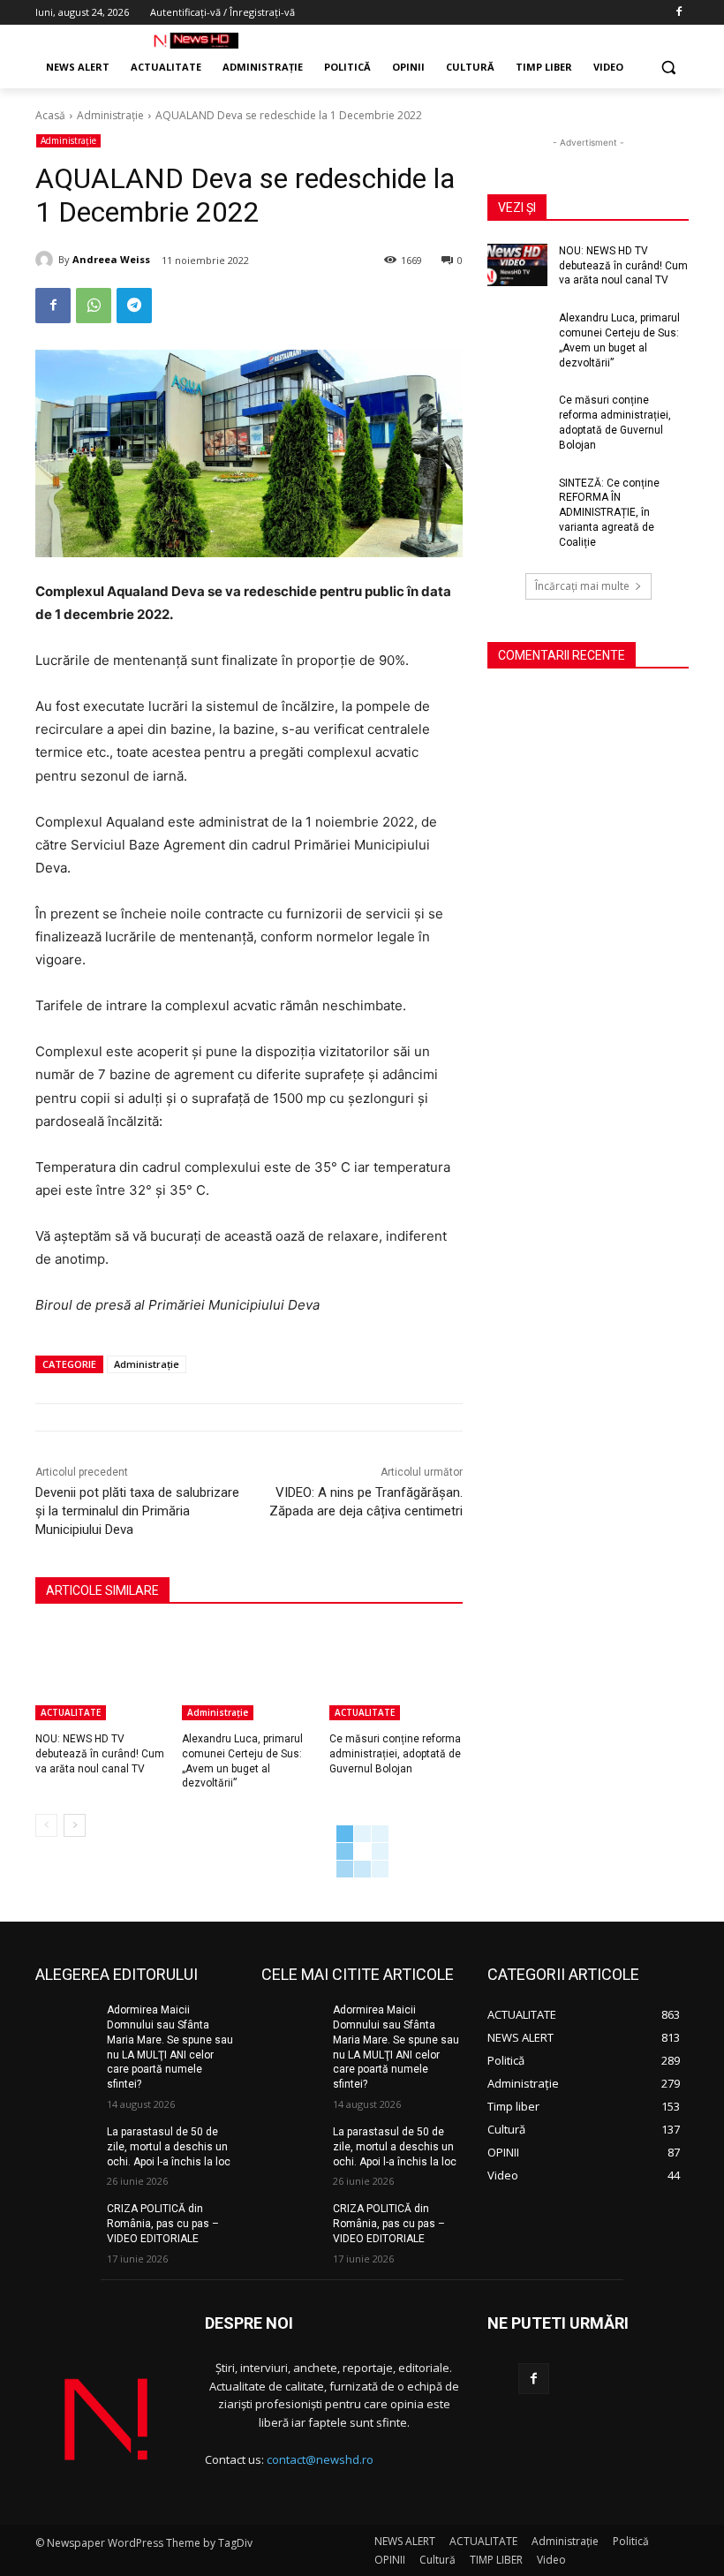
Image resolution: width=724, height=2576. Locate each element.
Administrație (110, 115)
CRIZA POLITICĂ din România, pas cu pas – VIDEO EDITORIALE (163, 2224)
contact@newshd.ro (320, 2459)
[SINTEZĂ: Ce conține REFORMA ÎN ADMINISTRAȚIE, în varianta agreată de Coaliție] (517, 497)
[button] (668, 68)
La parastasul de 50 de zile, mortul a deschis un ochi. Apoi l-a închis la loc (169, 2147)
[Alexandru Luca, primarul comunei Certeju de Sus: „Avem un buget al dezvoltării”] (249, 1673)
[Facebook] (679, 13)
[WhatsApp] (94, 306)
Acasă (50, 115)
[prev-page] (46, 1825)
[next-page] (75, 1825)
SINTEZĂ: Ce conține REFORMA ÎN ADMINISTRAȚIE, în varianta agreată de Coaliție (609, 513)
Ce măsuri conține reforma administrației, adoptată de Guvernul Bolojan (395, 1754)
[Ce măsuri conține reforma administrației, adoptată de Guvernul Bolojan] (396, 1673)
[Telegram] (134, 306)
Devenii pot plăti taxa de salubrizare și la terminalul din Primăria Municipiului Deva (137, 1511)
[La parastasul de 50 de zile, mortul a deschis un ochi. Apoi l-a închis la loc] (65, 2146)
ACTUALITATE (71, 1712)
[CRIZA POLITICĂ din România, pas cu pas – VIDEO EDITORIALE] (65, 2223)
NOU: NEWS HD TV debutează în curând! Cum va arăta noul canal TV (100, 1754)
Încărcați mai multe (582, 586)
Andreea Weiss (111, 259)
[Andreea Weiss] (47, 260)
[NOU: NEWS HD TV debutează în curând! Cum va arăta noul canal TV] (102, 1673)
